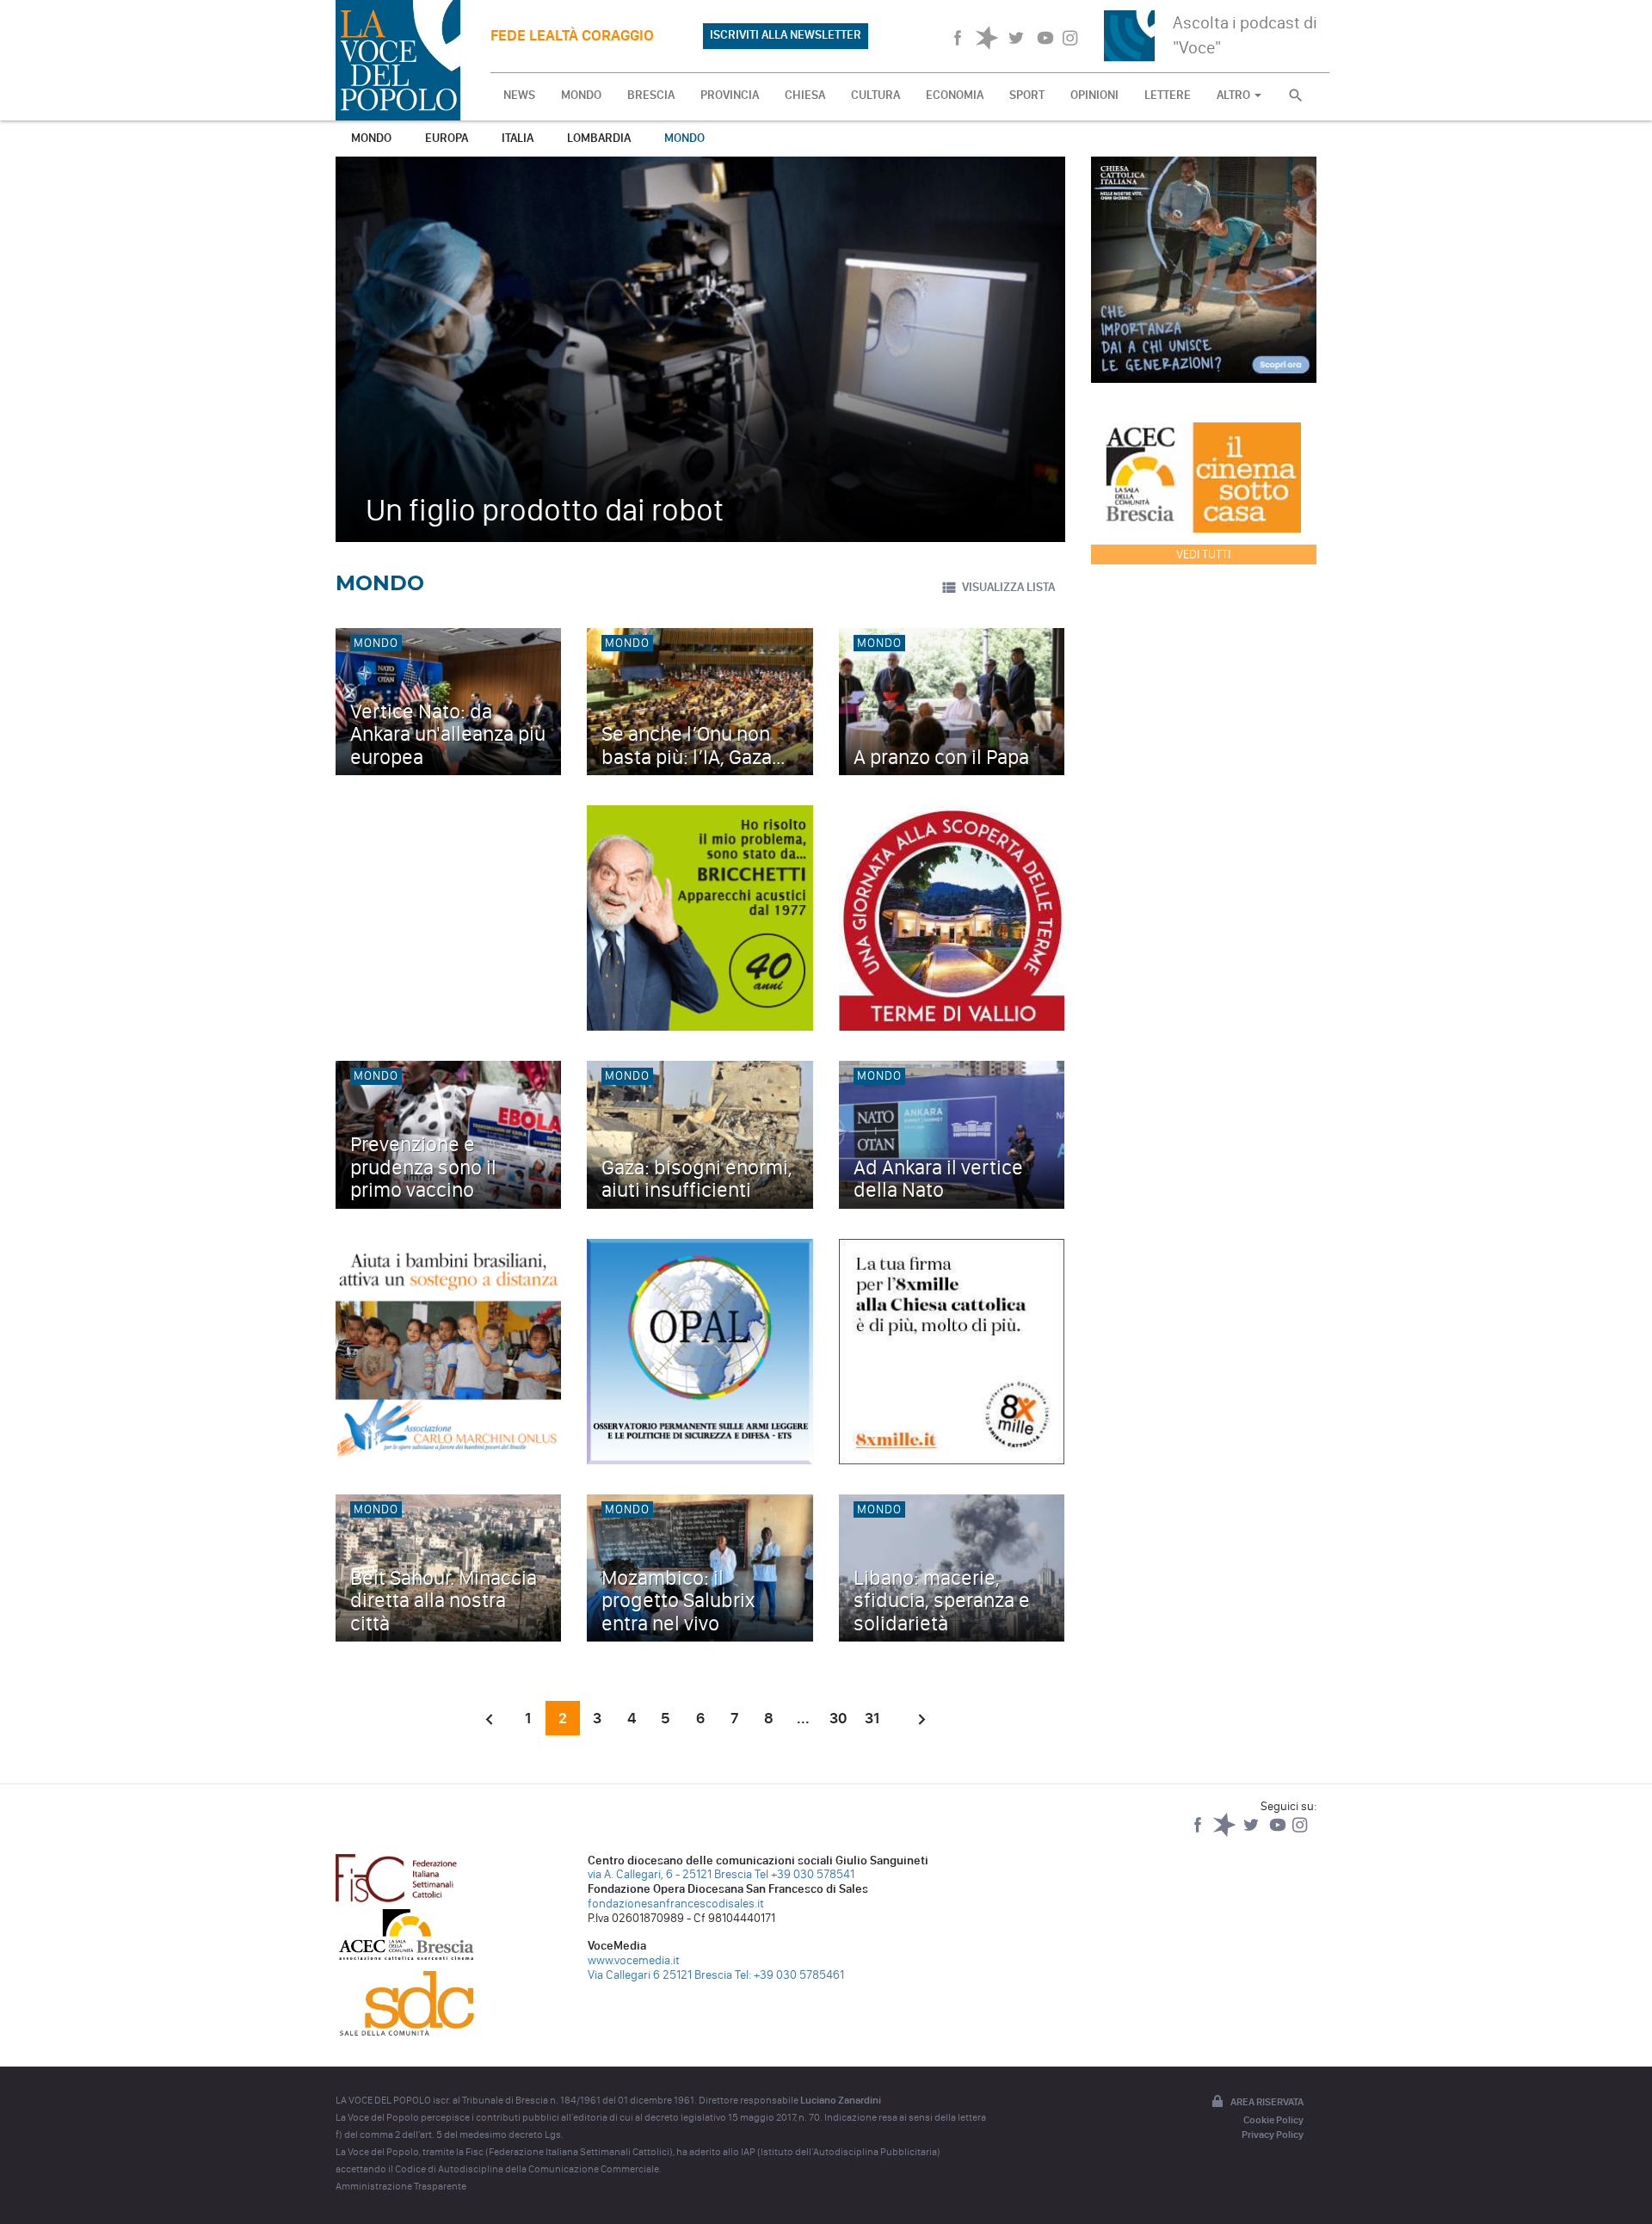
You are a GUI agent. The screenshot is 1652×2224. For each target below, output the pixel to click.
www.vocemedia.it (634, 1960)
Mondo (371, 138)
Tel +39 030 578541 (804, 1874)
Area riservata (1267, 2102)
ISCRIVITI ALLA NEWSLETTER (786, 35)
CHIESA (805, 95)
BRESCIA (651, 95)
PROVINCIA (730, 95)
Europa (447, 138)
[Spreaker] (1226, 1833)
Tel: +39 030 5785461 (789, 1975)
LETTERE (1168, 95)
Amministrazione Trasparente (401, 2186)
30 (838, 1718)
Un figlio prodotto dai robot (545, 510)
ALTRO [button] (1235, 95)
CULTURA (875, 95)
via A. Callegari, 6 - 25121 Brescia (670, 1874)
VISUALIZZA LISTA (1008, 587)
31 (872, 1718)
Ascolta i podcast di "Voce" (1245, 35)
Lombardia (599, 138)
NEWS (519, 95)
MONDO (581, 95)
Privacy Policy (1273, 2135)
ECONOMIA (955, 95)
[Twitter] (1252, 1833)
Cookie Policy (1273, 2120)
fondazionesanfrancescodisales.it (676, 1904)
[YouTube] (1279, 1833)
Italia (518, 138)
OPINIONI (1094, 95)
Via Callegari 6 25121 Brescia (660, 1975)
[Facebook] (1199, 1833)
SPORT (1027, 95)
